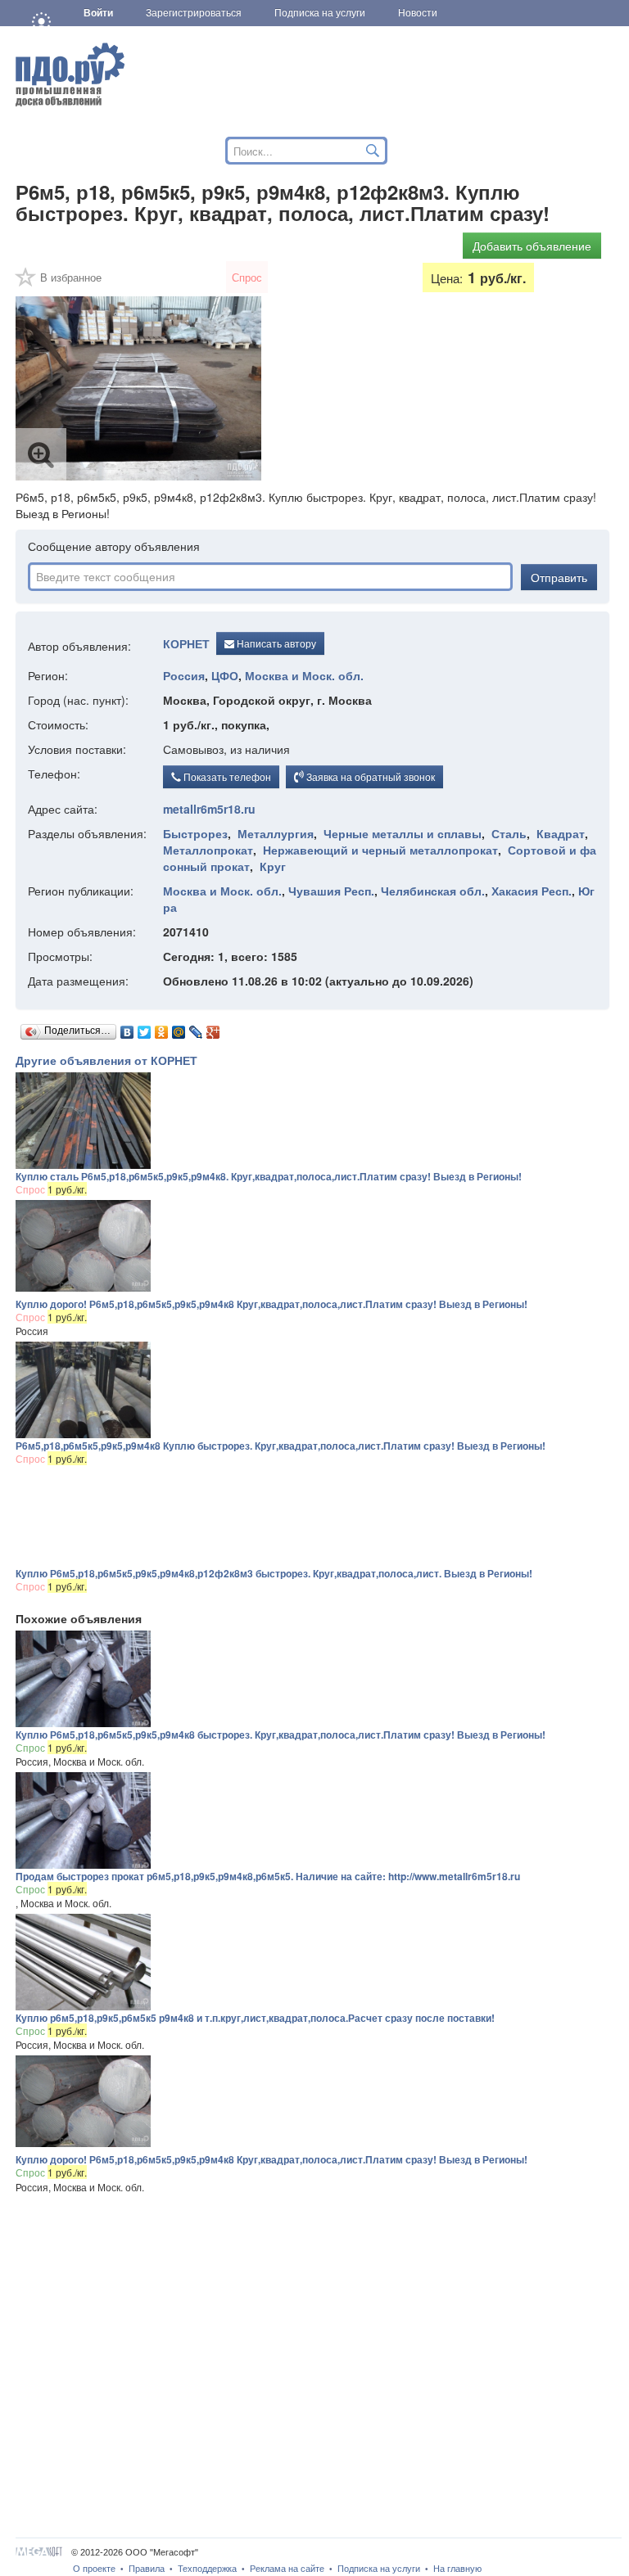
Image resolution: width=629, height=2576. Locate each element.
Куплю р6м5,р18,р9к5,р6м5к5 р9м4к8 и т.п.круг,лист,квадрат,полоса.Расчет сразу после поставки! (255, 2018)
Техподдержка (207, 2569)
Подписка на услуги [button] (320, 13)
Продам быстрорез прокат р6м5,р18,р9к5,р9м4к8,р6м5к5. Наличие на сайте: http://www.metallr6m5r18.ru (268, 1876)
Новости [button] (418, 13)
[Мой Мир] (179, 1028)
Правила (147, 2569)
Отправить (559, 577)
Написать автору (275, 643)
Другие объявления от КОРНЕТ (106, 1060)
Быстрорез (195, 833)
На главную (457, 2569)
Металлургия (276, 833)
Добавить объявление (532, 246)
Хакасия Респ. (532, 891)
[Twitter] (145, 1028)
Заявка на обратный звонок (369, 776)
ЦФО (225, 675)
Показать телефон (226, 776)
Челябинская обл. (433, 891)
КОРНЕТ (186, 644)
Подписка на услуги (379, 2569)
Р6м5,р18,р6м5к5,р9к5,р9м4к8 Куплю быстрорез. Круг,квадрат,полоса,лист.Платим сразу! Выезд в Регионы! (281, 1446)
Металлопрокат (208, 850)
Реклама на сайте (287, 2569)
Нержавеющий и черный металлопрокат (380, 850)
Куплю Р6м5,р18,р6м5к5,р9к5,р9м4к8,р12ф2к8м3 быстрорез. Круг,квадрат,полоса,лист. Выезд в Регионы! (274, 1573)
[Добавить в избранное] (26, 282)
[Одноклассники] (162, 1028)
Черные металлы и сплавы (403, 833)
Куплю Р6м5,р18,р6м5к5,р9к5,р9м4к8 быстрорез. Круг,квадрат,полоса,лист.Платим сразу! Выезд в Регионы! (281, 1735)
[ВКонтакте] (127, 1028)
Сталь (509, 833)
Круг (273, 866)
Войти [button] (98, 13)
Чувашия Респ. (331, 891)
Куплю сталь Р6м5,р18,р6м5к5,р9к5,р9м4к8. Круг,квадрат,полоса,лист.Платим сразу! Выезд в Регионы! (269, 1176)
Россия (184, 675)
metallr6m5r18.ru (209, 809)
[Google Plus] (213, 1028)
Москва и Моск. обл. (304, 675)
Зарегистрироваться (194, 13)
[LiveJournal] (196, 1028)
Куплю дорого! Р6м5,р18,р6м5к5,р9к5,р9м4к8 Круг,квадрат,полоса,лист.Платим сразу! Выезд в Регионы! (272, 1304)
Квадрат (561, 833)
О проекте (94, 2569)
